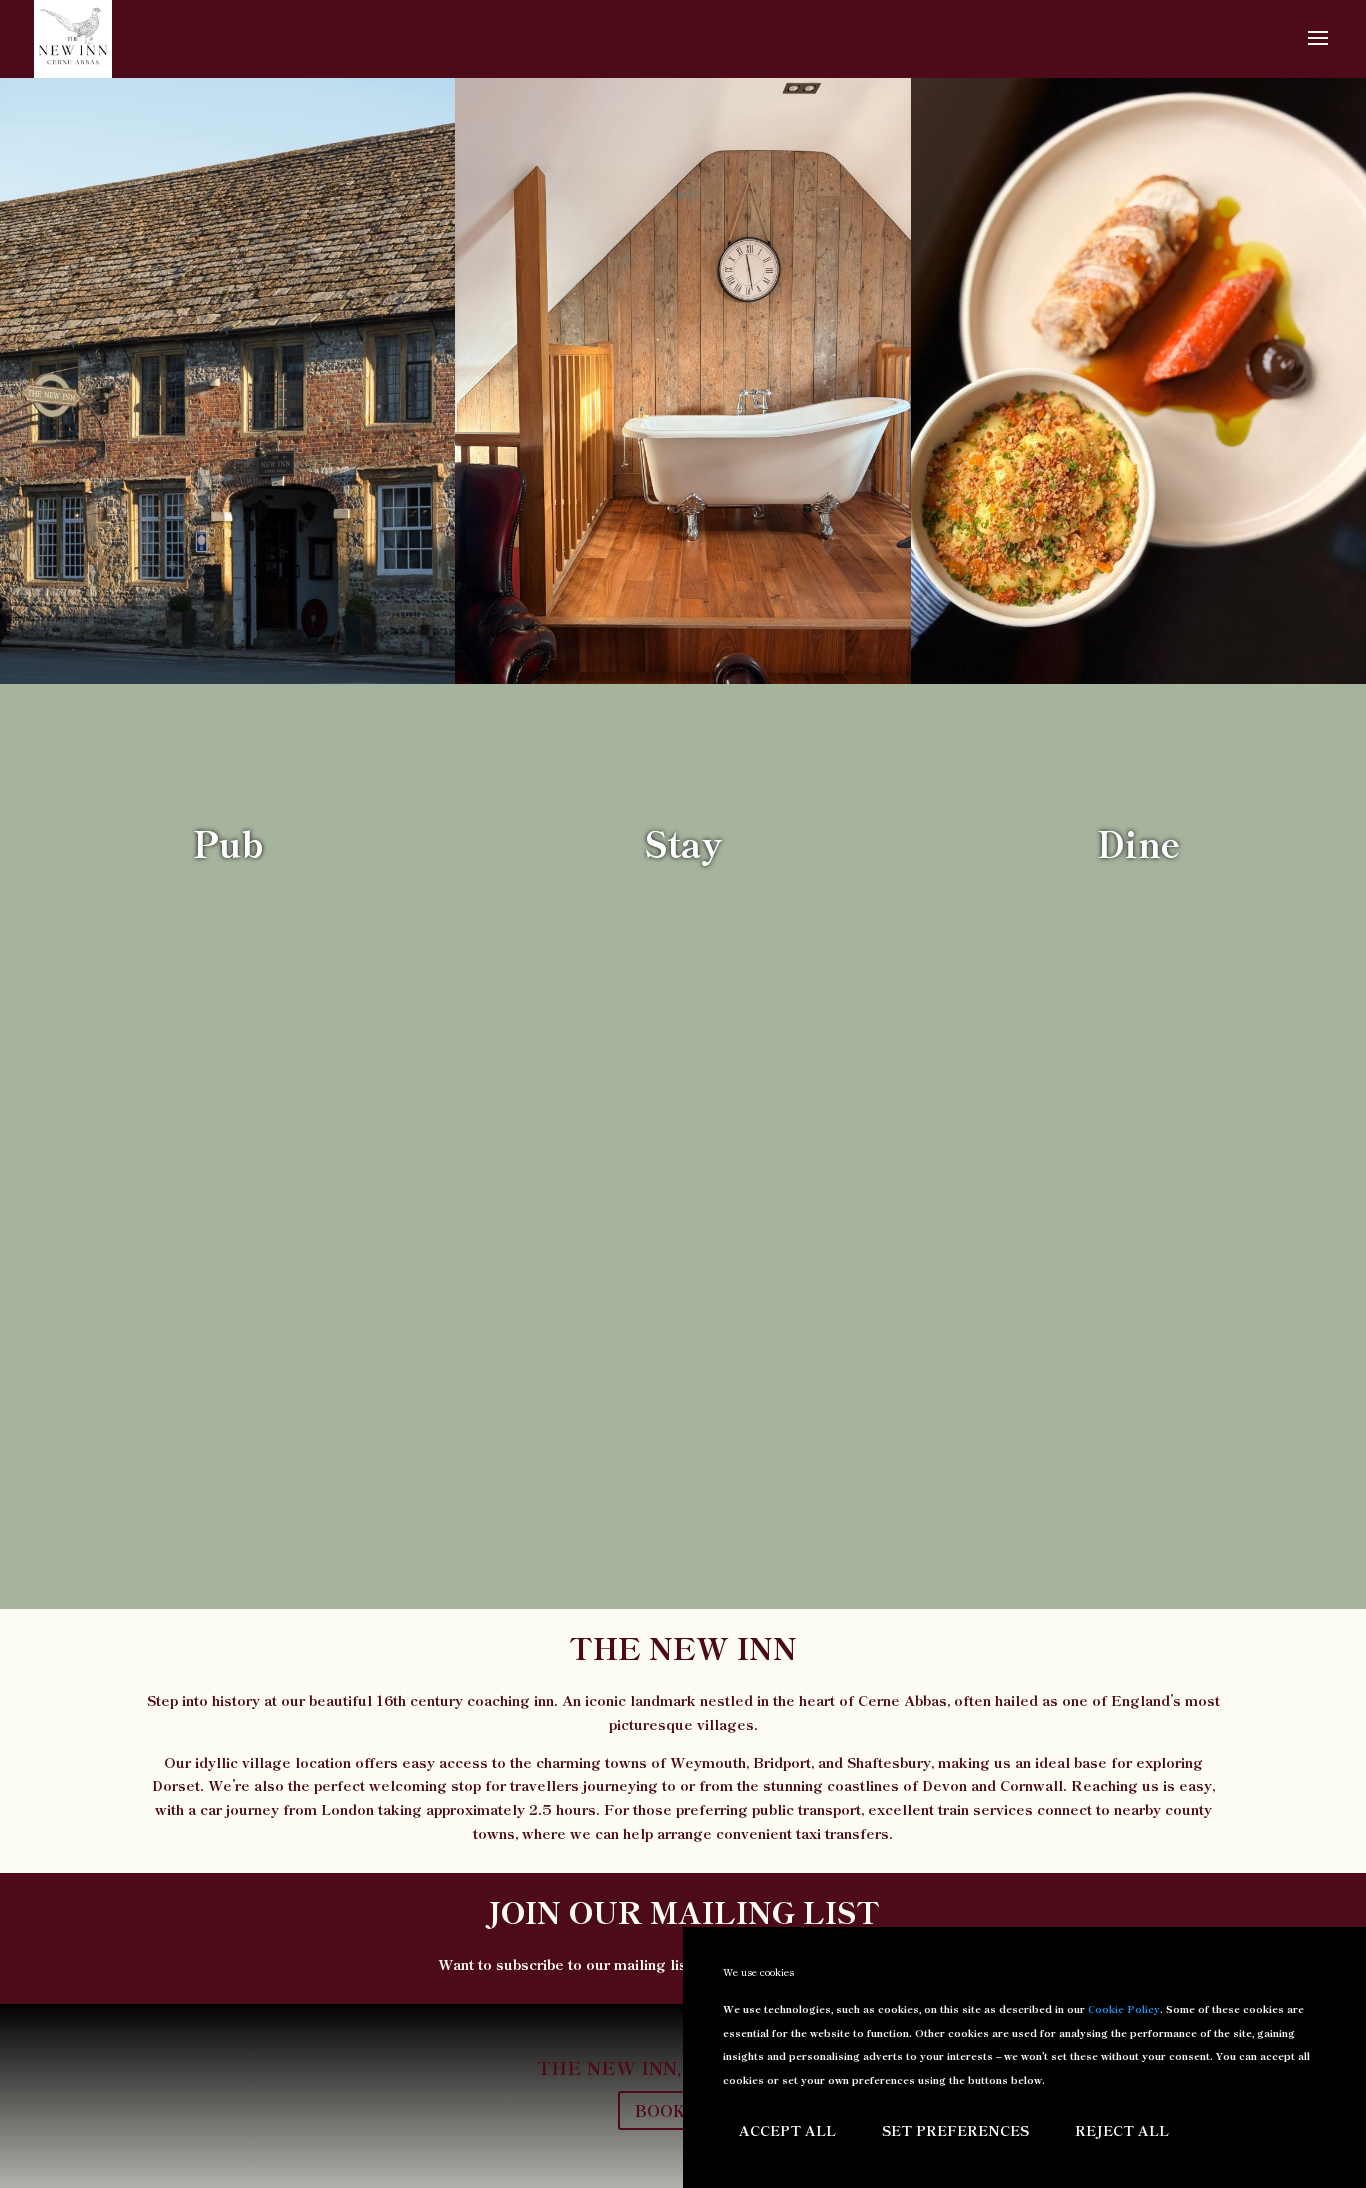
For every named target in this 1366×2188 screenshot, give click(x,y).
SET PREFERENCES (955, 2130)
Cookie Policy (1124, 2008)
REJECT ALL (1122, 2130)
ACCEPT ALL (787, 2130)
